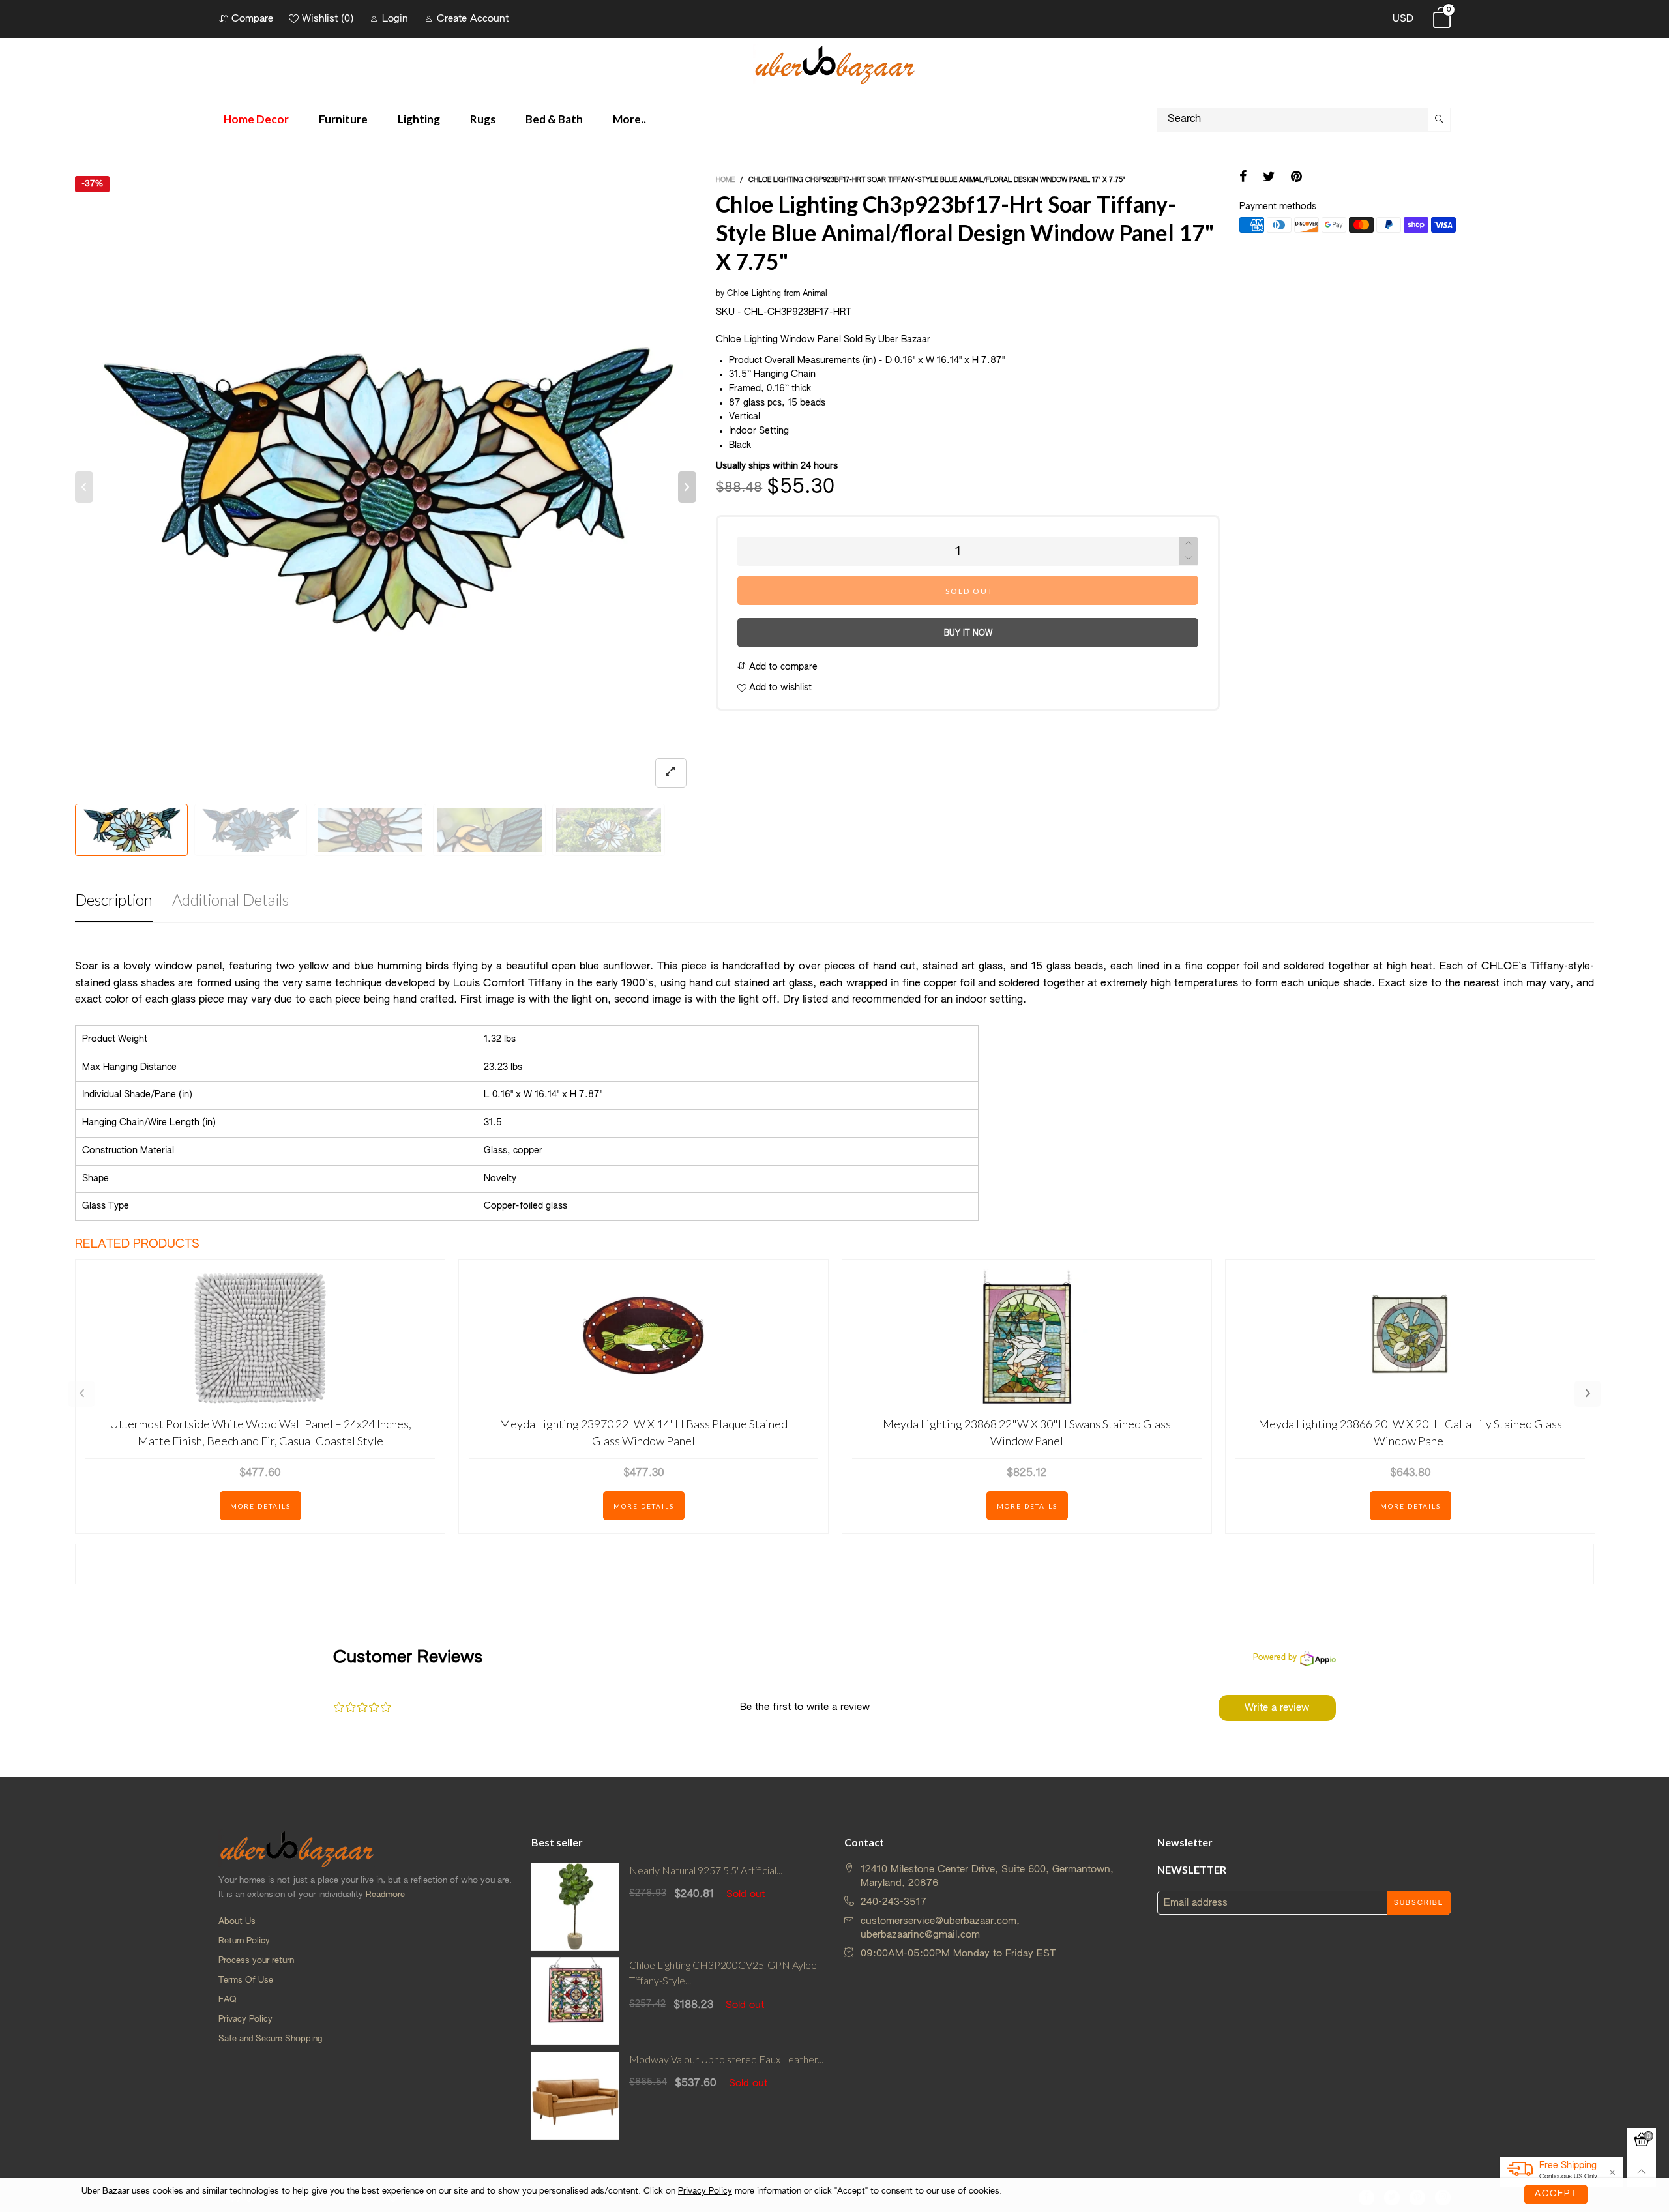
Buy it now (968, 634)
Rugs (483, 119)
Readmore (385, 1895)
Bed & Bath (554, 119)
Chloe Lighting (754, 294)
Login (395, 19)
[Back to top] (1641, 2172)
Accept (1556, 2194)
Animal (815, 294)
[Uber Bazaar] (834, 64)
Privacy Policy (245, 2019)
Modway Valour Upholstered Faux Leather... (726, 2059)
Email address (1196, 1903)
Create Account (473, 19)
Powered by (1275, 1658)
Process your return (256, 1961)
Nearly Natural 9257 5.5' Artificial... (706, 1870)
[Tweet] (1269, 178)
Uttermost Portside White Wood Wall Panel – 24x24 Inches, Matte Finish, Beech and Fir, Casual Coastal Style (260, 1432)
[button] (84, 487)
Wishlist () (328, 19)
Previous (81, 1394)
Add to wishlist (779, 688)
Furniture (343, 119)
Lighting (419, 119)
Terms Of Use (246, 1980)
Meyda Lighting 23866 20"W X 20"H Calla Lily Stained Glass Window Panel (1410, 1432)
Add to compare (782, 667)
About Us (237, 1922)
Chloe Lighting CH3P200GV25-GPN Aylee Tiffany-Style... (723, 1973)
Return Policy (244, 1941)
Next (1588, 1394)
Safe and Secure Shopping (270, 2039)
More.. (629, 119)
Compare (252, 19)
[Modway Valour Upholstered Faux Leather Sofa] (575, 2096)
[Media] (671, 773)
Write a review (1277, 1708)
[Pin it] (1296, 178)
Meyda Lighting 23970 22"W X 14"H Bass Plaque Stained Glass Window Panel (643, 1432)
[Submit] (1440, 120)
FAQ (228, 2000)
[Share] (1243, 178)
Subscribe (1419, 1903)
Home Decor (256, 119)
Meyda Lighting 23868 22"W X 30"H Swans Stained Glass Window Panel (1027, 1432)
